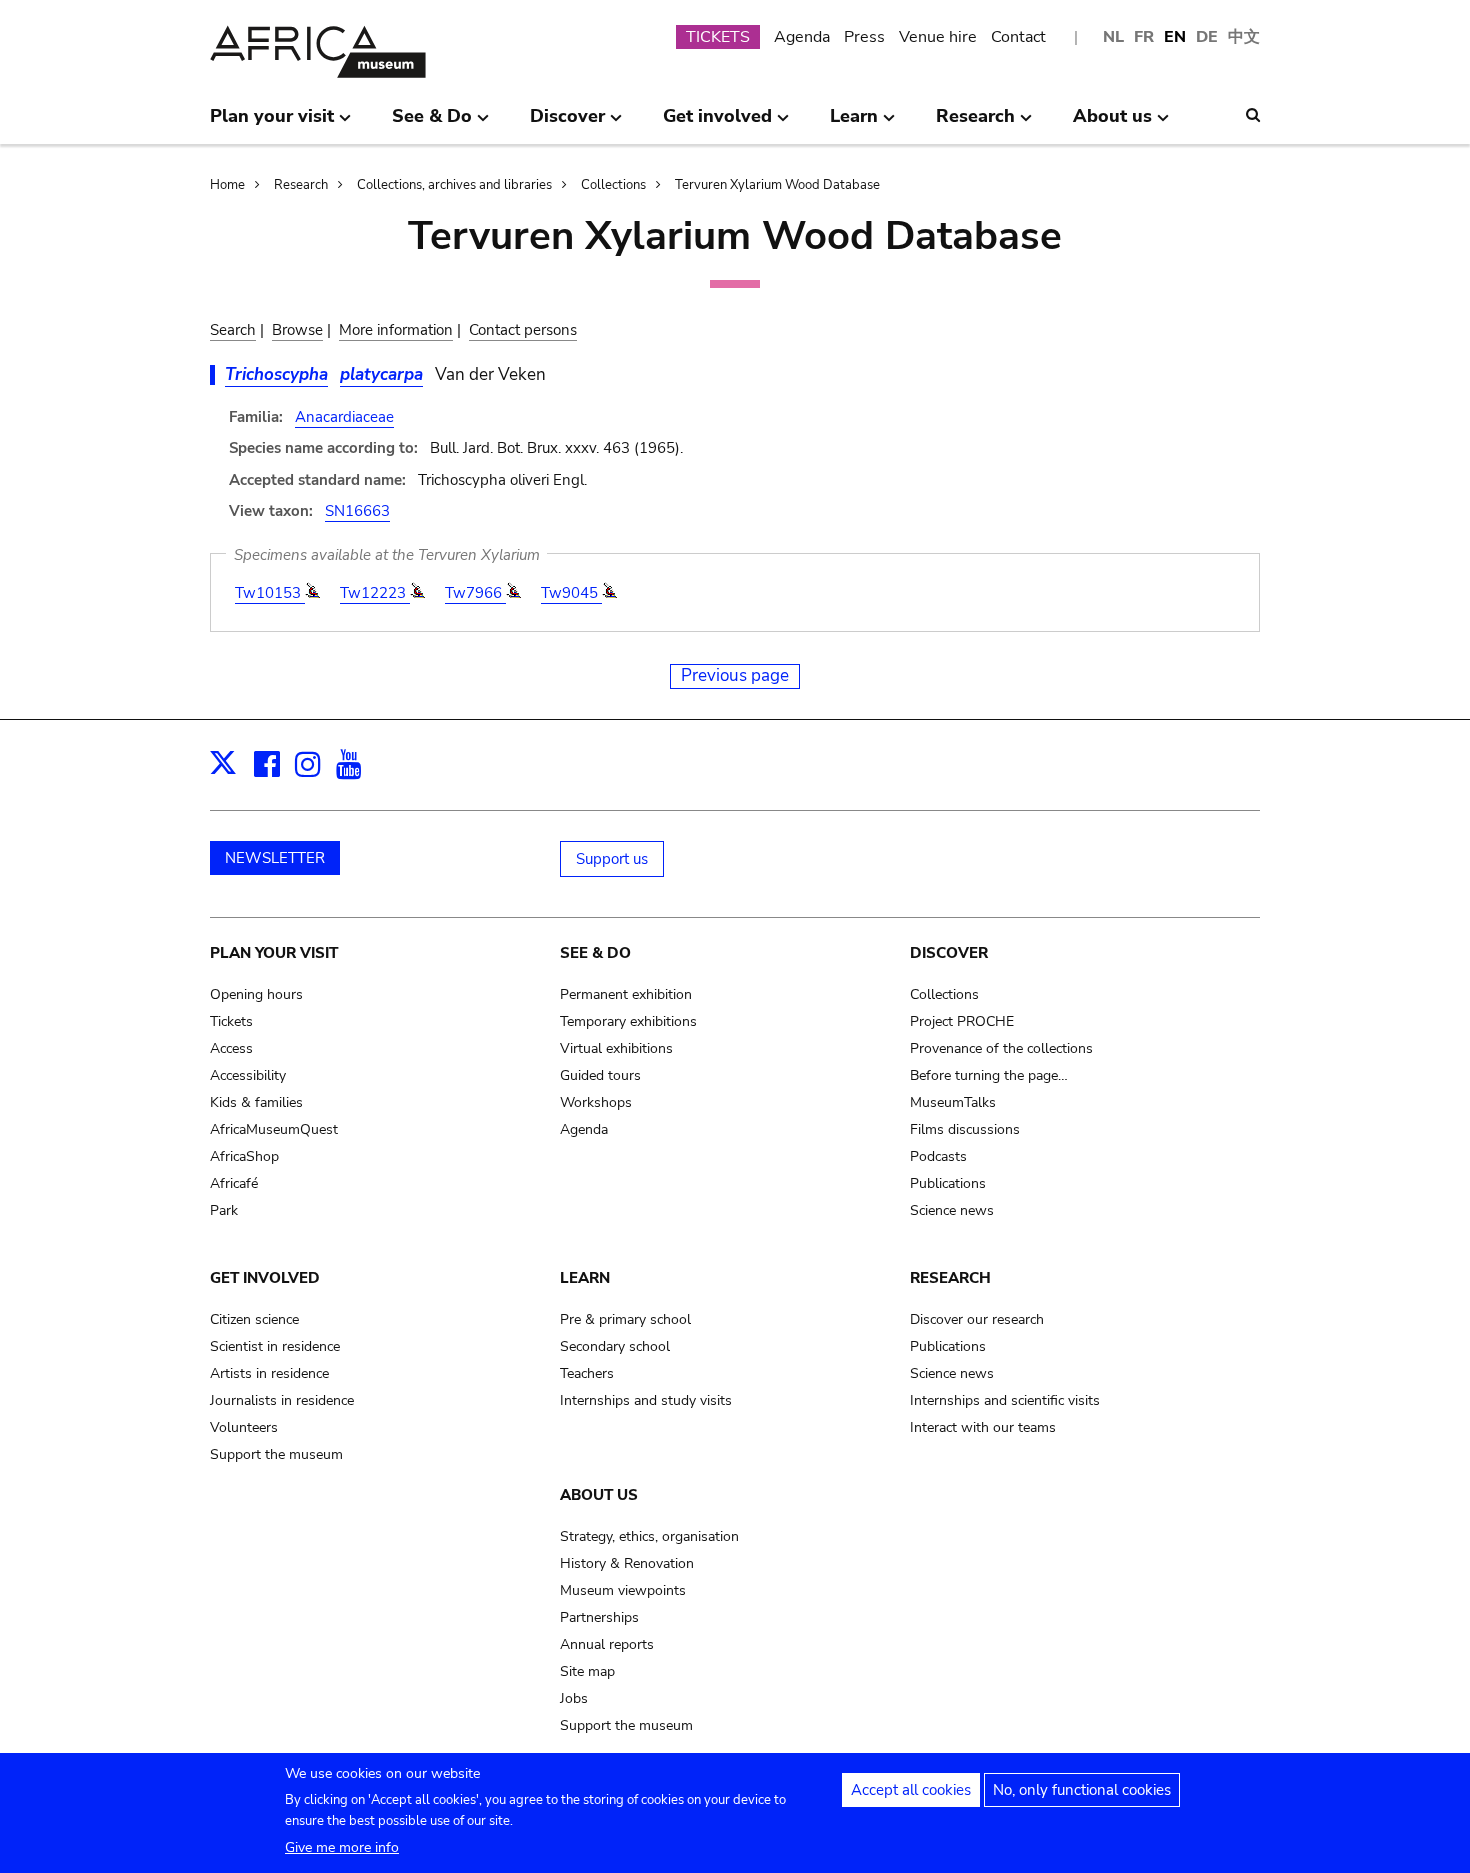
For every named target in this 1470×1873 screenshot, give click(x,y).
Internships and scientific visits (1005, 1400)
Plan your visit (274, 953)
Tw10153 (270, 593)
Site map (587, 1671)
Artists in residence (269, 1373)
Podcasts (938, 1156)
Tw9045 (571, 593)
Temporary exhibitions (628, 1021)
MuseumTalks (953, 1102)
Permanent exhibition (626, 994)
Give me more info (342, 1847)
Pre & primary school (625, 1319)
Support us (612, 859)
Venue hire (938, 37)
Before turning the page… (989, 1075)
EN (1175, 37)
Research (301, 185)
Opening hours (256, 994)
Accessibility (248, 1075)
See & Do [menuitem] (432, 124)
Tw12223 (375, 593)
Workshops (596, 1102)
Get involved (265, 1278)
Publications (948, 1183)
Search (233, 330)
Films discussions (965, 1129)
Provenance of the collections (1001, 1048)
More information (396, 330)
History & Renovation (627, 1563)
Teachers (587, 1373)
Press (864, 37)
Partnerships (599, 1617)
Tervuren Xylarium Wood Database (777, 185)
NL (1113, 37)
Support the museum (276, 1454)
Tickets (231, 1021)
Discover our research (977, 1319)
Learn (585, 1278)
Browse (297, 330)
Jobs (574, 1698)
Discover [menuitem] (567, 124)
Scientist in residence (275, 1346)
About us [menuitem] (1112, 124)
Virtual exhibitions (616, 1048)
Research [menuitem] (975, 124)
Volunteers (244, 1427)
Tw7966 (475, 593)
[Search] (1253, 115)
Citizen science (254, 1319)
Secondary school (615, 1346)
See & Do (595, 953)
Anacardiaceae (344, 417)
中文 (1244, 37)
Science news (952, 1210)
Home (227, 185)
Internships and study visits (646, 1400)
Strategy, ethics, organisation (649, 1536)
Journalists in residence (282, 1400)
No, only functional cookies (1082, 1790)
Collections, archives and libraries (454, 185)
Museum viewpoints (623, 1590)
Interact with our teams (983, 1427)
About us (599, 1495)
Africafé (234, 1183)
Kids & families (256, 1102)
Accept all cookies (911, 1790)
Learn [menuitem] (854, 124)
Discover (949, 953)
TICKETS (718, 37)
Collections (613, 185)
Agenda (802, 37)
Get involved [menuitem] (717, 124)
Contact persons (523, 330)
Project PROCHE (962, 1021)
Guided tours (600, 1075)
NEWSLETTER (275, 858)
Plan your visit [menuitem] (272, 124)
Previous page (735, 675)
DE (1207, 37)
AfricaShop (244, 1156)
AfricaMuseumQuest (274, 1129)
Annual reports (607, 1644)
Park (224, 1210)
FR (1144, 37)
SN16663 (357, 511)
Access (231, 1048)
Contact (1018, 37)
